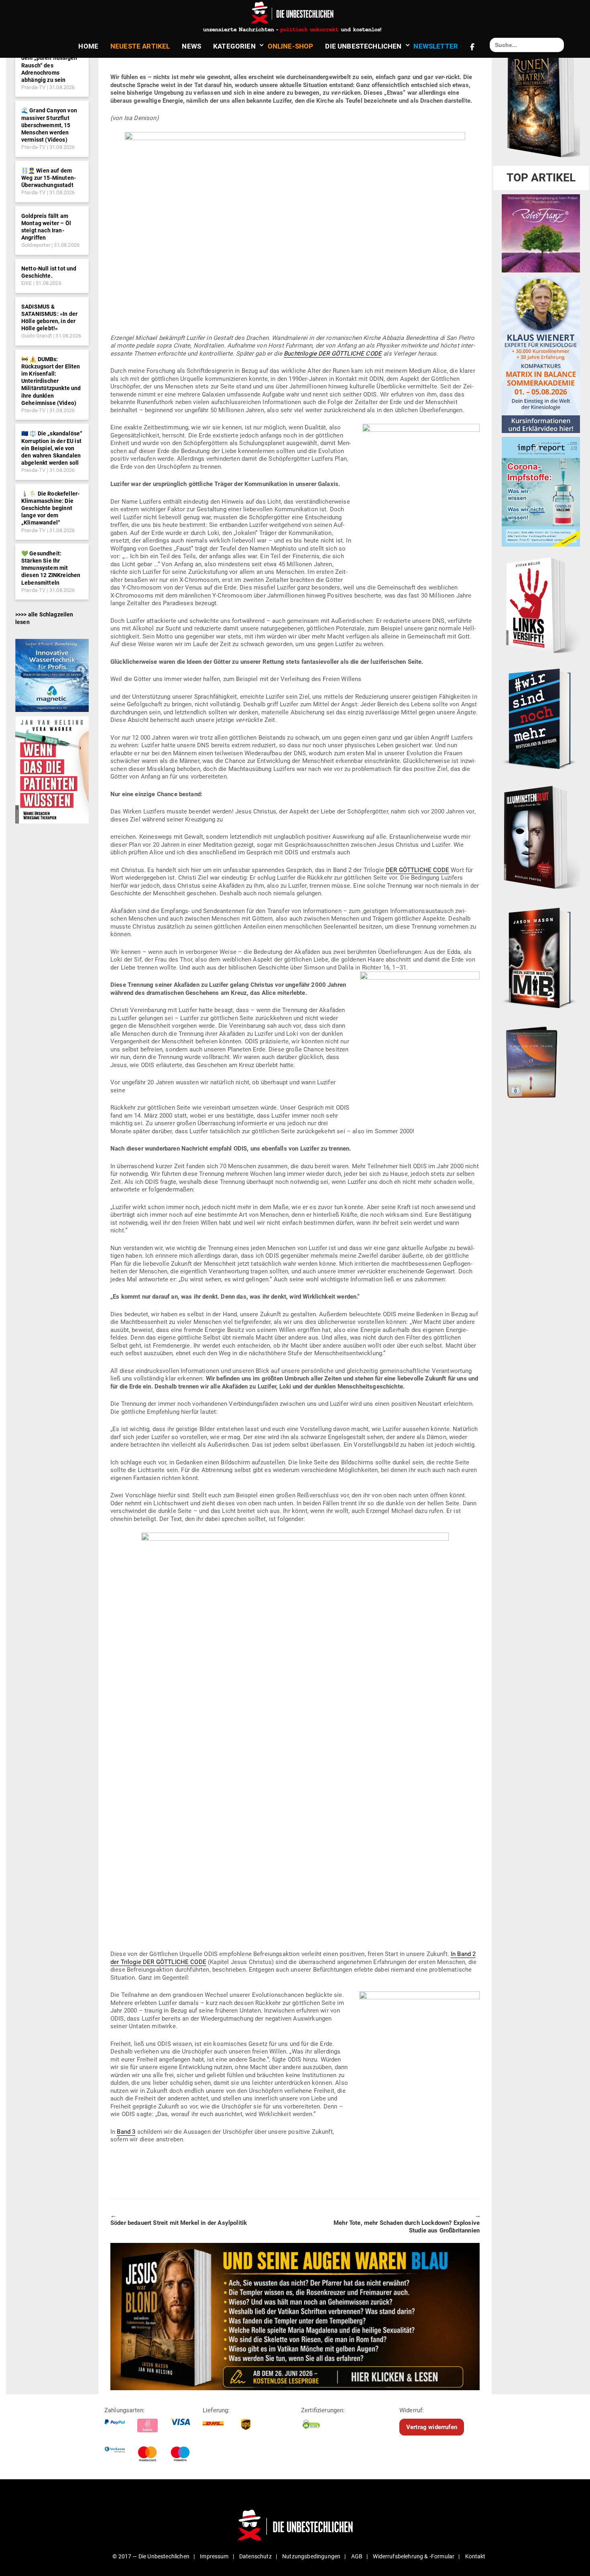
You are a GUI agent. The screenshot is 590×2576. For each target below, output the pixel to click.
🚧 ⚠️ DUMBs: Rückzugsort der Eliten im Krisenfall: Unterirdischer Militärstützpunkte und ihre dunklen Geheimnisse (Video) (51, 381)
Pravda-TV (33, 87)
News (191, 46)
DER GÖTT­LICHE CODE (417, 870)
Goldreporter (36, 245)
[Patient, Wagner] (52, 769)
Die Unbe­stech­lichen (363, 46)
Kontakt (475, 2556)
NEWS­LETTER (436, 46)
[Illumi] (541, 838)
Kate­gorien (234, 46)
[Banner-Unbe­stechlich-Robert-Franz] (541, 233)
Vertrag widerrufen (432, 2427)
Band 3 (126, 2132)
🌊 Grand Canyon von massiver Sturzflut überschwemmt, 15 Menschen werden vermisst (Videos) (49, 125)
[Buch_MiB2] (541, 958)
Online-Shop (291, 46)
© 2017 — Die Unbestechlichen (151, 2556)
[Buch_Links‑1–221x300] (541, 604)
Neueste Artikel (140, 46)
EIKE (27, 283)
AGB (357, 2556)
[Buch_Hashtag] (541, 718)
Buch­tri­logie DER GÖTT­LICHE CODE (333, 354)
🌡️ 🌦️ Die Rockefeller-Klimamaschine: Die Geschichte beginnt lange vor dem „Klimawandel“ (50, 508)
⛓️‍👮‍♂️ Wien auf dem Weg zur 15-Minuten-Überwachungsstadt (49, 178)
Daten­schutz (255, 2556)
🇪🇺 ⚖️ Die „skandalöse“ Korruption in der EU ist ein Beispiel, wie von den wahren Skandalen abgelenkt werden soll (52, 448)
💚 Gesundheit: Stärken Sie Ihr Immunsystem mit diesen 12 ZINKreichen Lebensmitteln (51, 568)
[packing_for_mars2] (541, 1060)
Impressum (214, 2556)
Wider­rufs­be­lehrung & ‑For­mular (414, 2556)
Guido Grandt (37, 336)
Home (88, 46)
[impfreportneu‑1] (541, 492)
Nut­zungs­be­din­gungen (311, 2556)
